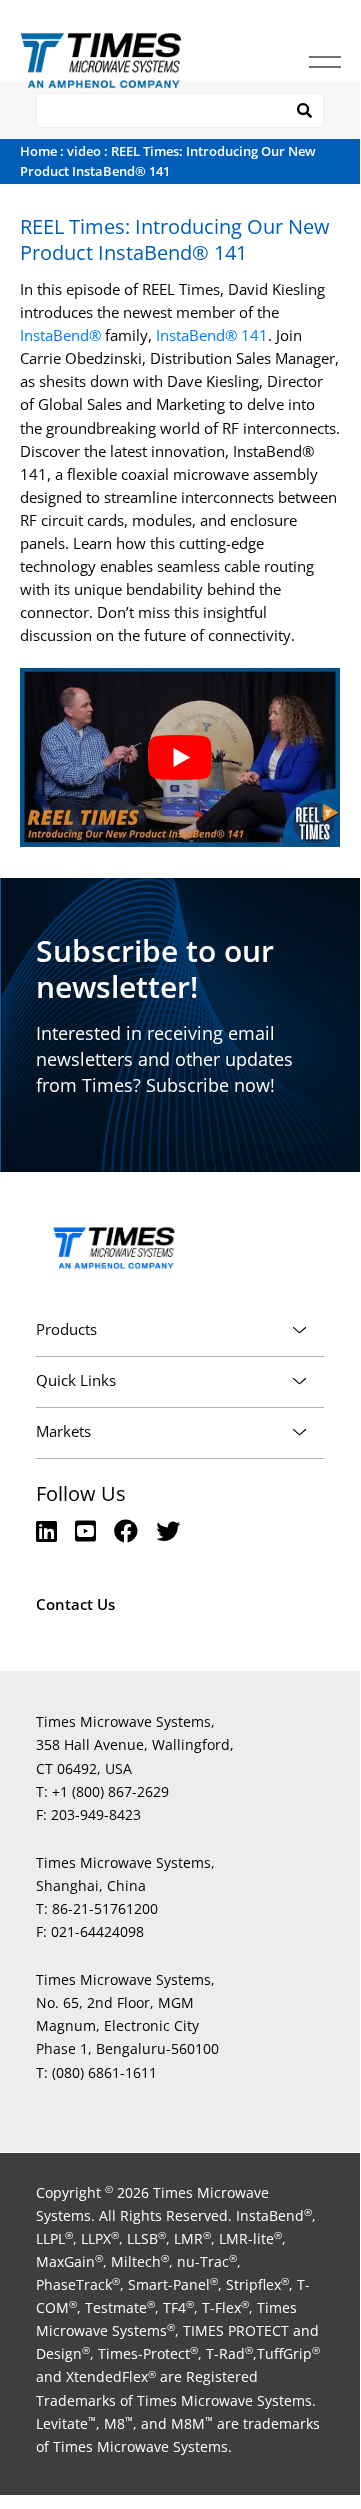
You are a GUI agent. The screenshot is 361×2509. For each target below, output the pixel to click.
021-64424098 (97, 1931)
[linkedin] (49, 1530)
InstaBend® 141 (212, 335)
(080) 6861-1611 (104, 2072)
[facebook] (129, 1530)
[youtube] (88, 1530)
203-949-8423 (96, 1814)
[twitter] (168, 1530)
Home (38, 151)
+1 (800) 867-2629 (110, 1791)
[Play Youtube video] (180, 758)
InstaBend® (60, 335)
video (84, 151)
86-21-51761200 (105, 1908)
